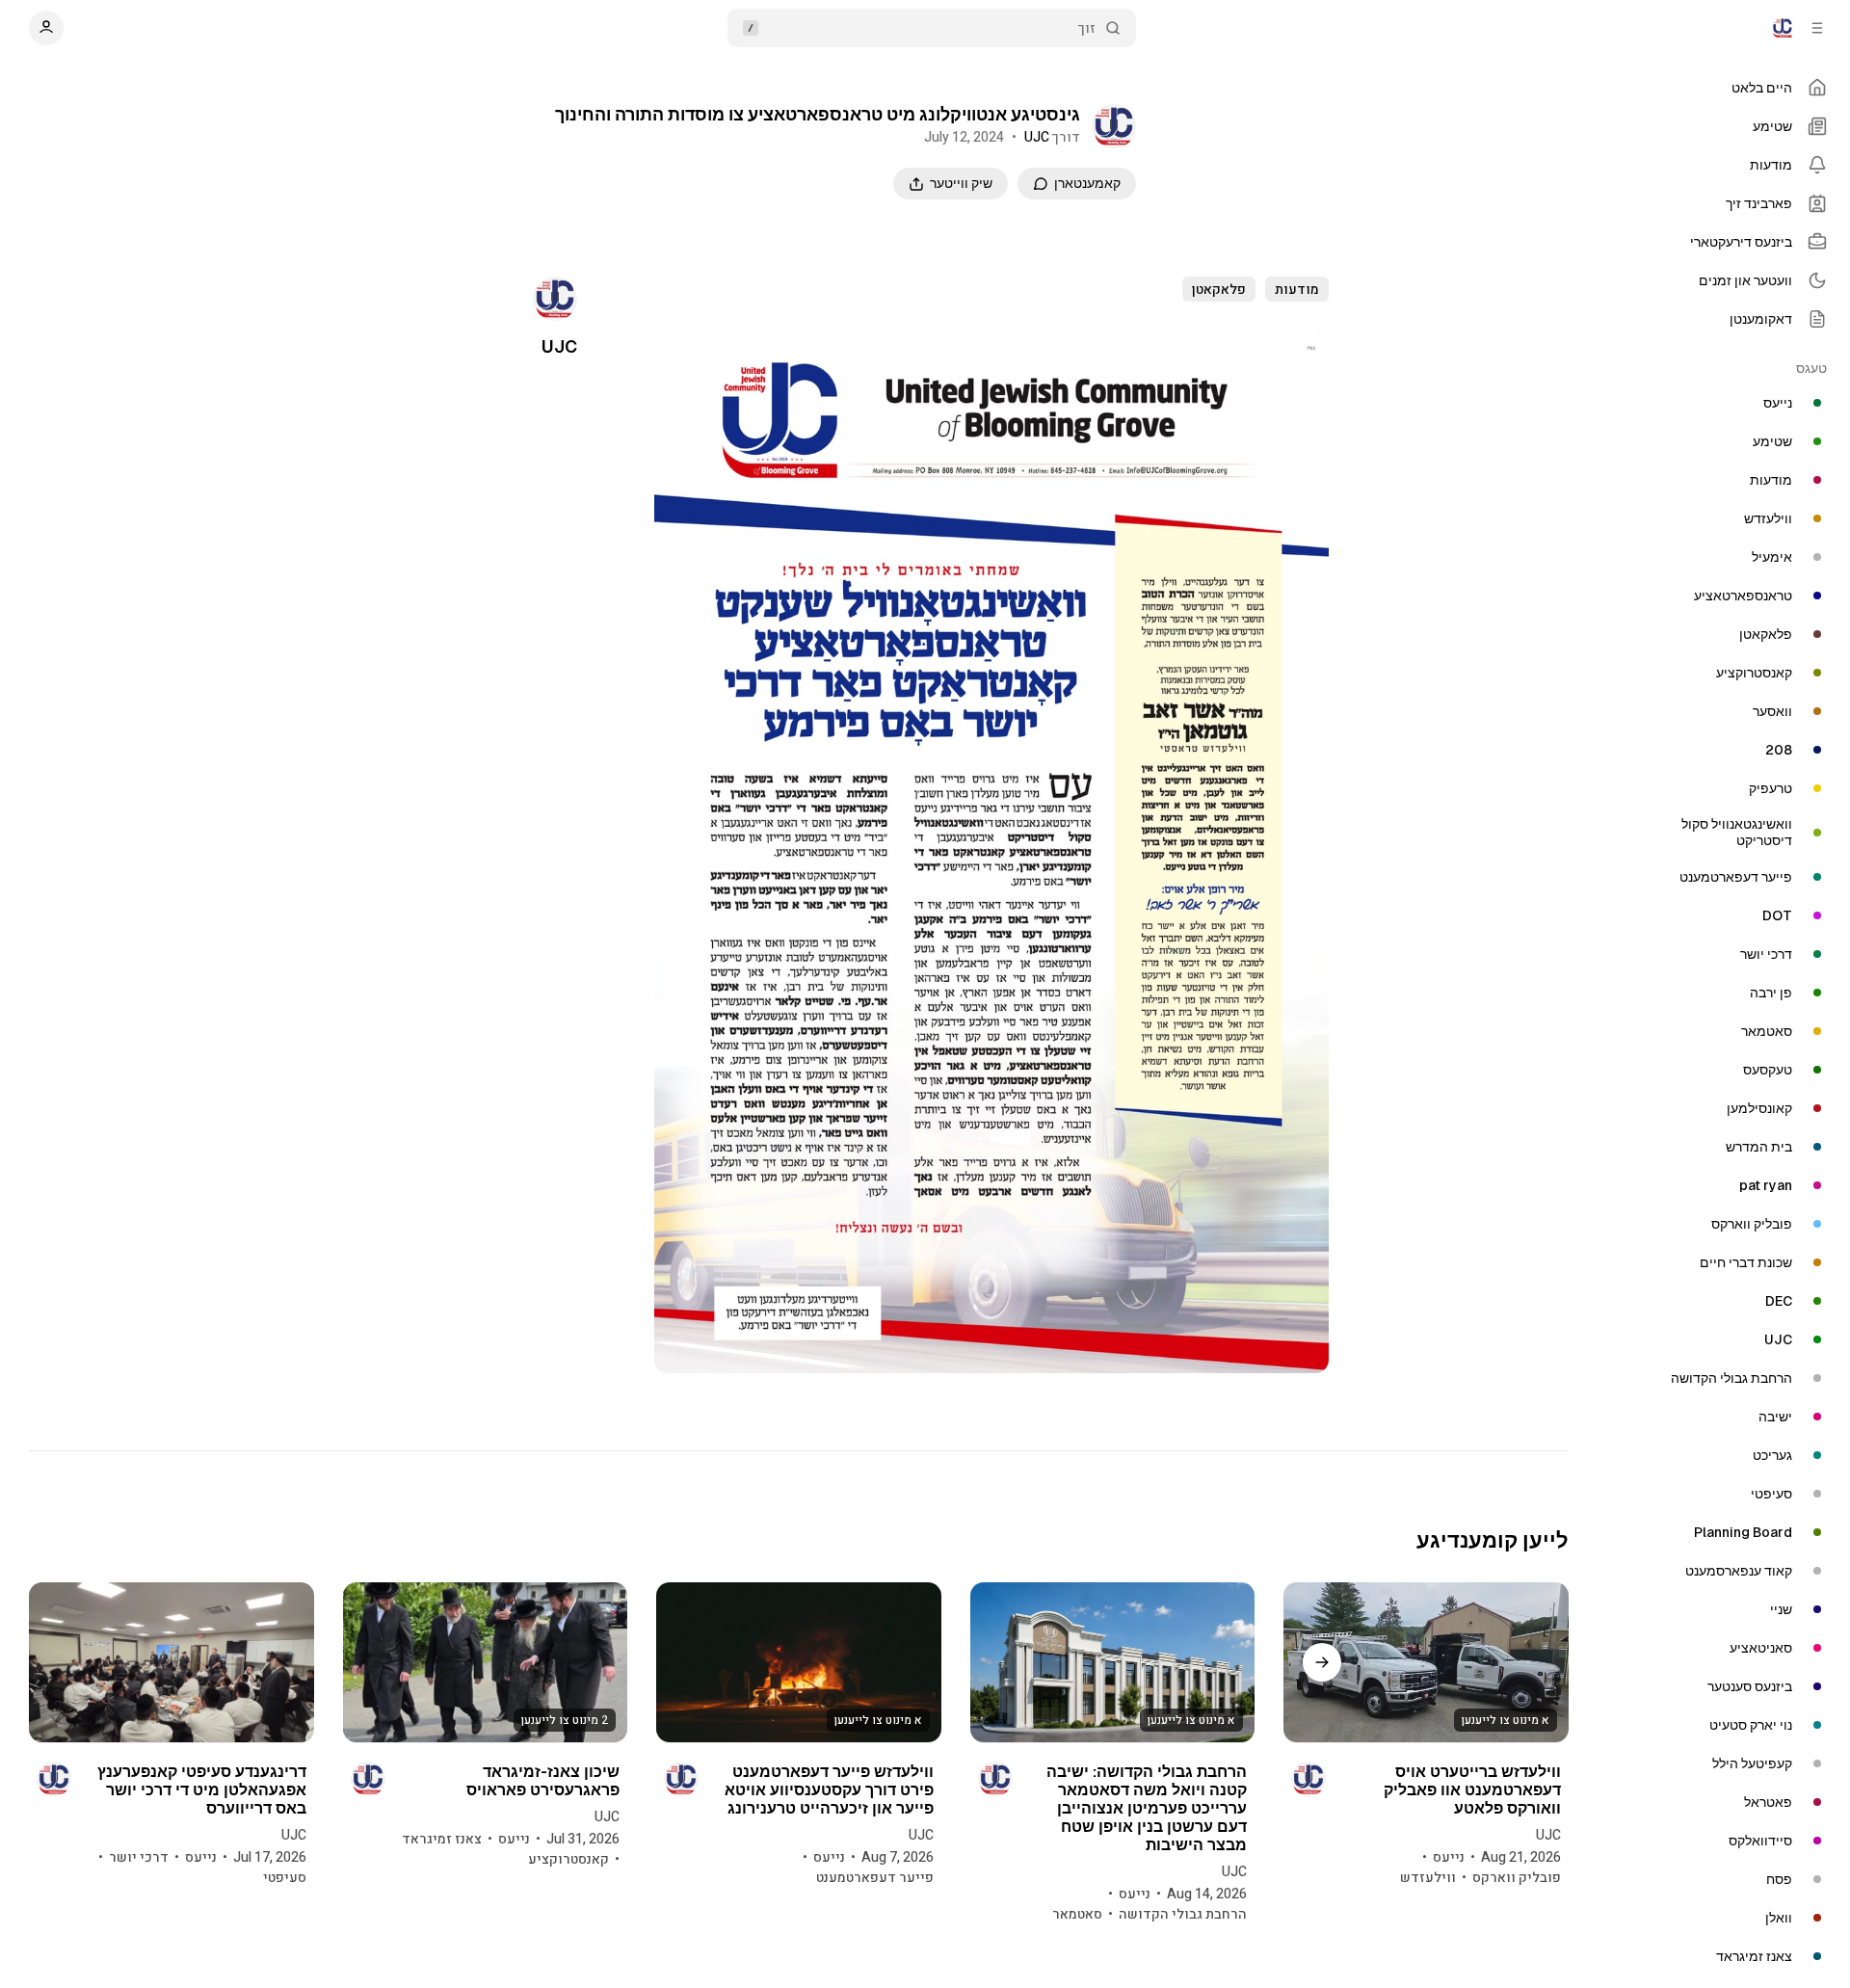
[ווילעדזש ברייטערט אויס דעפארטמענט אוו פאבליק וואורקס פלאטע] (1426, 1662)
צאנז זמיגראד (442, 1839)
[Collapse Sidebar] (1817, 28)
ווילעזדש (1428, 1878)
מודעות (1297, 290)
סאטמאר (1077, 1914)
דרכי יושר (139, 1857)
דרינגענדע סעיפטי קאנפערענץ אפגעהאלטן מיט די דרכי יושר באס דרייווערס (202, 1789)
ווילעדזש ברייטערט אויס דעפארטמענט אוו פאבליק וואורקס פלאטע (1472, 1789)
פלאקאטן (1219, 290)
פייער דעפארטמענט (875, 1878)
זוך (1087, 28)
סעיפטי (285, 1878)
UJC (1037, 137)
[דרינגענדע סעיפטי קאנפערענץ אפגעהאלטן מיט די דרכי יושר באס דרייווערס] (172, 1662)
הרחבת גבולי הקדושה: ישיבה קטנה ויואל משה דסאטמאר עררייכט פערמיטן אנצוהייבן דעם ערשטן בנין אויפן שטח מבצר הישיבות (1147, 1808)
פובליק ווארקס (1517, 1878)
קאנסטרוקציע (568, 1859)
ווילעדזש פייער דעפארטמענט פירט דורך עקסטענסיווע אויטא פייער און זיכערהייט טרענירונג (829, 1789)
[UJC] (1114, 126)
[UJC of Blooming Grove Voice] (1783, 28)
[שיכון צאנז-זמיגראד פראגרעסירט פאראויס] (486, 1662)
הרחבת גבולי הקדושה (1183, 1914)
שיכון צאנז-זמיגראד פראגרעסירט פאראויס (543, 1780)
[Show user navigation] (46, 28)
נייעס (1449, 1857)
